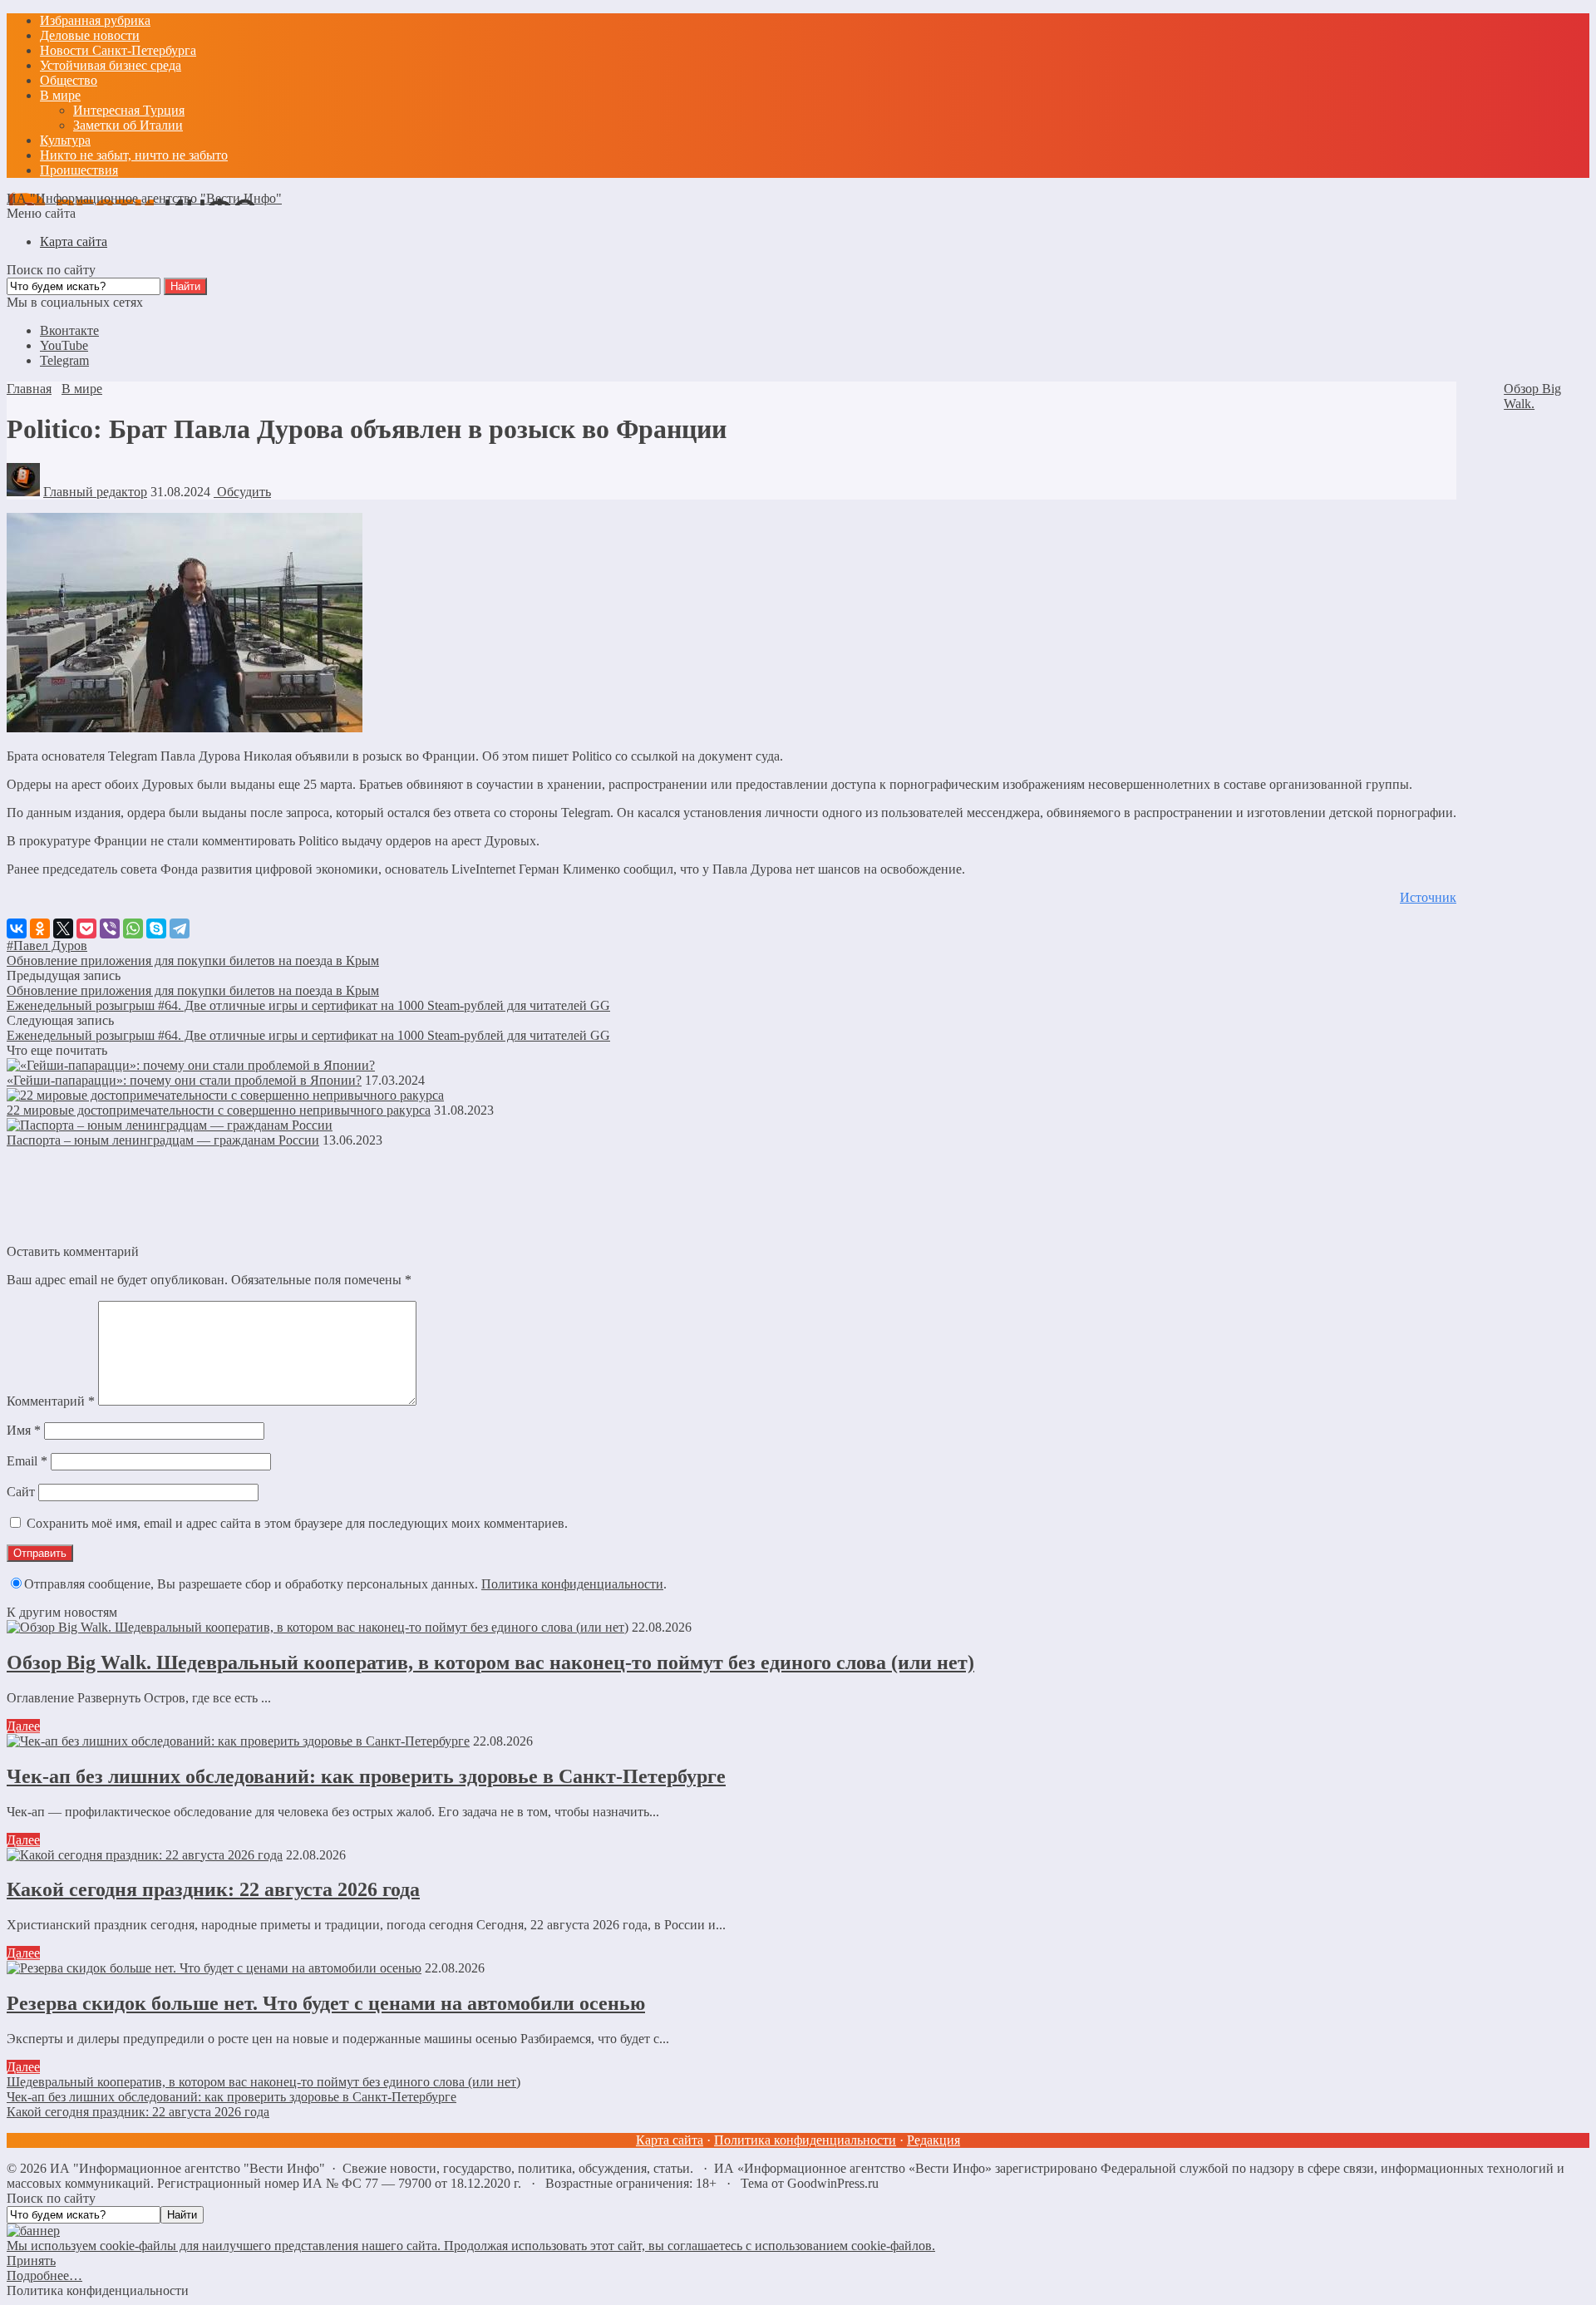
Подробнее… (44, 2275)
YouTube (64, 345)
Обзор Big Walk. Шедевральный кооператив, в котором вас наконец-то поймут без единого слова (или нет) (490, 1662)
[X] (63, 928)
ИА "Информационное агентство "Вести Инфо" (144, 198)
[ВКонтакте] (17, 928)
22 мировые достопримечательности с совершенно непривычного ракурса (219, 1110)
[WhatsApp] (133, 928)
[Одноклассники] (40, 928)
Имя (24, 1430)
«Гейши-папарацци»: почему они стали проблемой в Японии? (184, 1080)
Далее (23, 1726)
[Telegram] (180, 928)
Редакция (933, 2140)
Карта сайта (670, 2140)
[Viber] (110, 928)
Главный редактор (95, 492)
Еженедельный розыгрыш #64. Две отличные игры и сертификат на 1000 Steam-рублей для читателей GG (308, 1005)
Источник (1428, 897)
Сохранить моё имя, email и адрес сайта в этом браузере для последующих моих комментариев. (297, 1523)
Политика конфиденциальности (572, 1584)
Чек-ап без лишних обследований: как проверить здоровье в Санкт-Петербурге (366, 1776)
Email (27, 1461)
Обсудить (242, 492)
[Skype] (156, 928)
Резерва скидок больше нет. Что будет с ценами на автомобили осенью (326, 2003)
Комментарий (51, 1401)
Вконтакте (69, 330)
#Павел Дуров (47, 946)
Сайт (21, 1492)
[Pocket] (86, 928)
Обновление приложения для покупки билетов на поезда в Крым (193, 960)
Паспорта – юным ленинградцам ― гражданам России (163, 1140)
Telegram (64, 360)
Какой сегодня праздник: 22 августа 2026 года (213, 1889)
